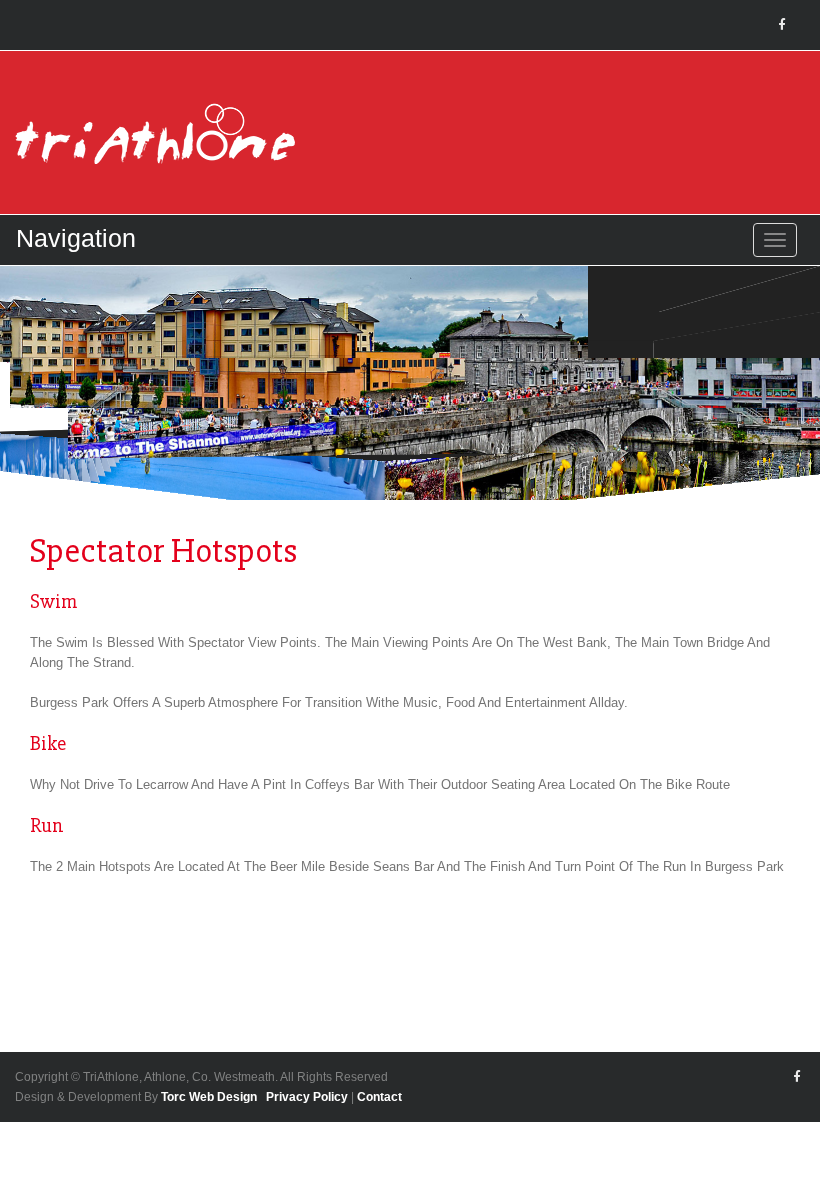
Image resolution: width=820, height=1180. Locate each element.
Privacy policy (307, 1097)
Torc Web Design (209, 1097)
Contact (379, 1097)
